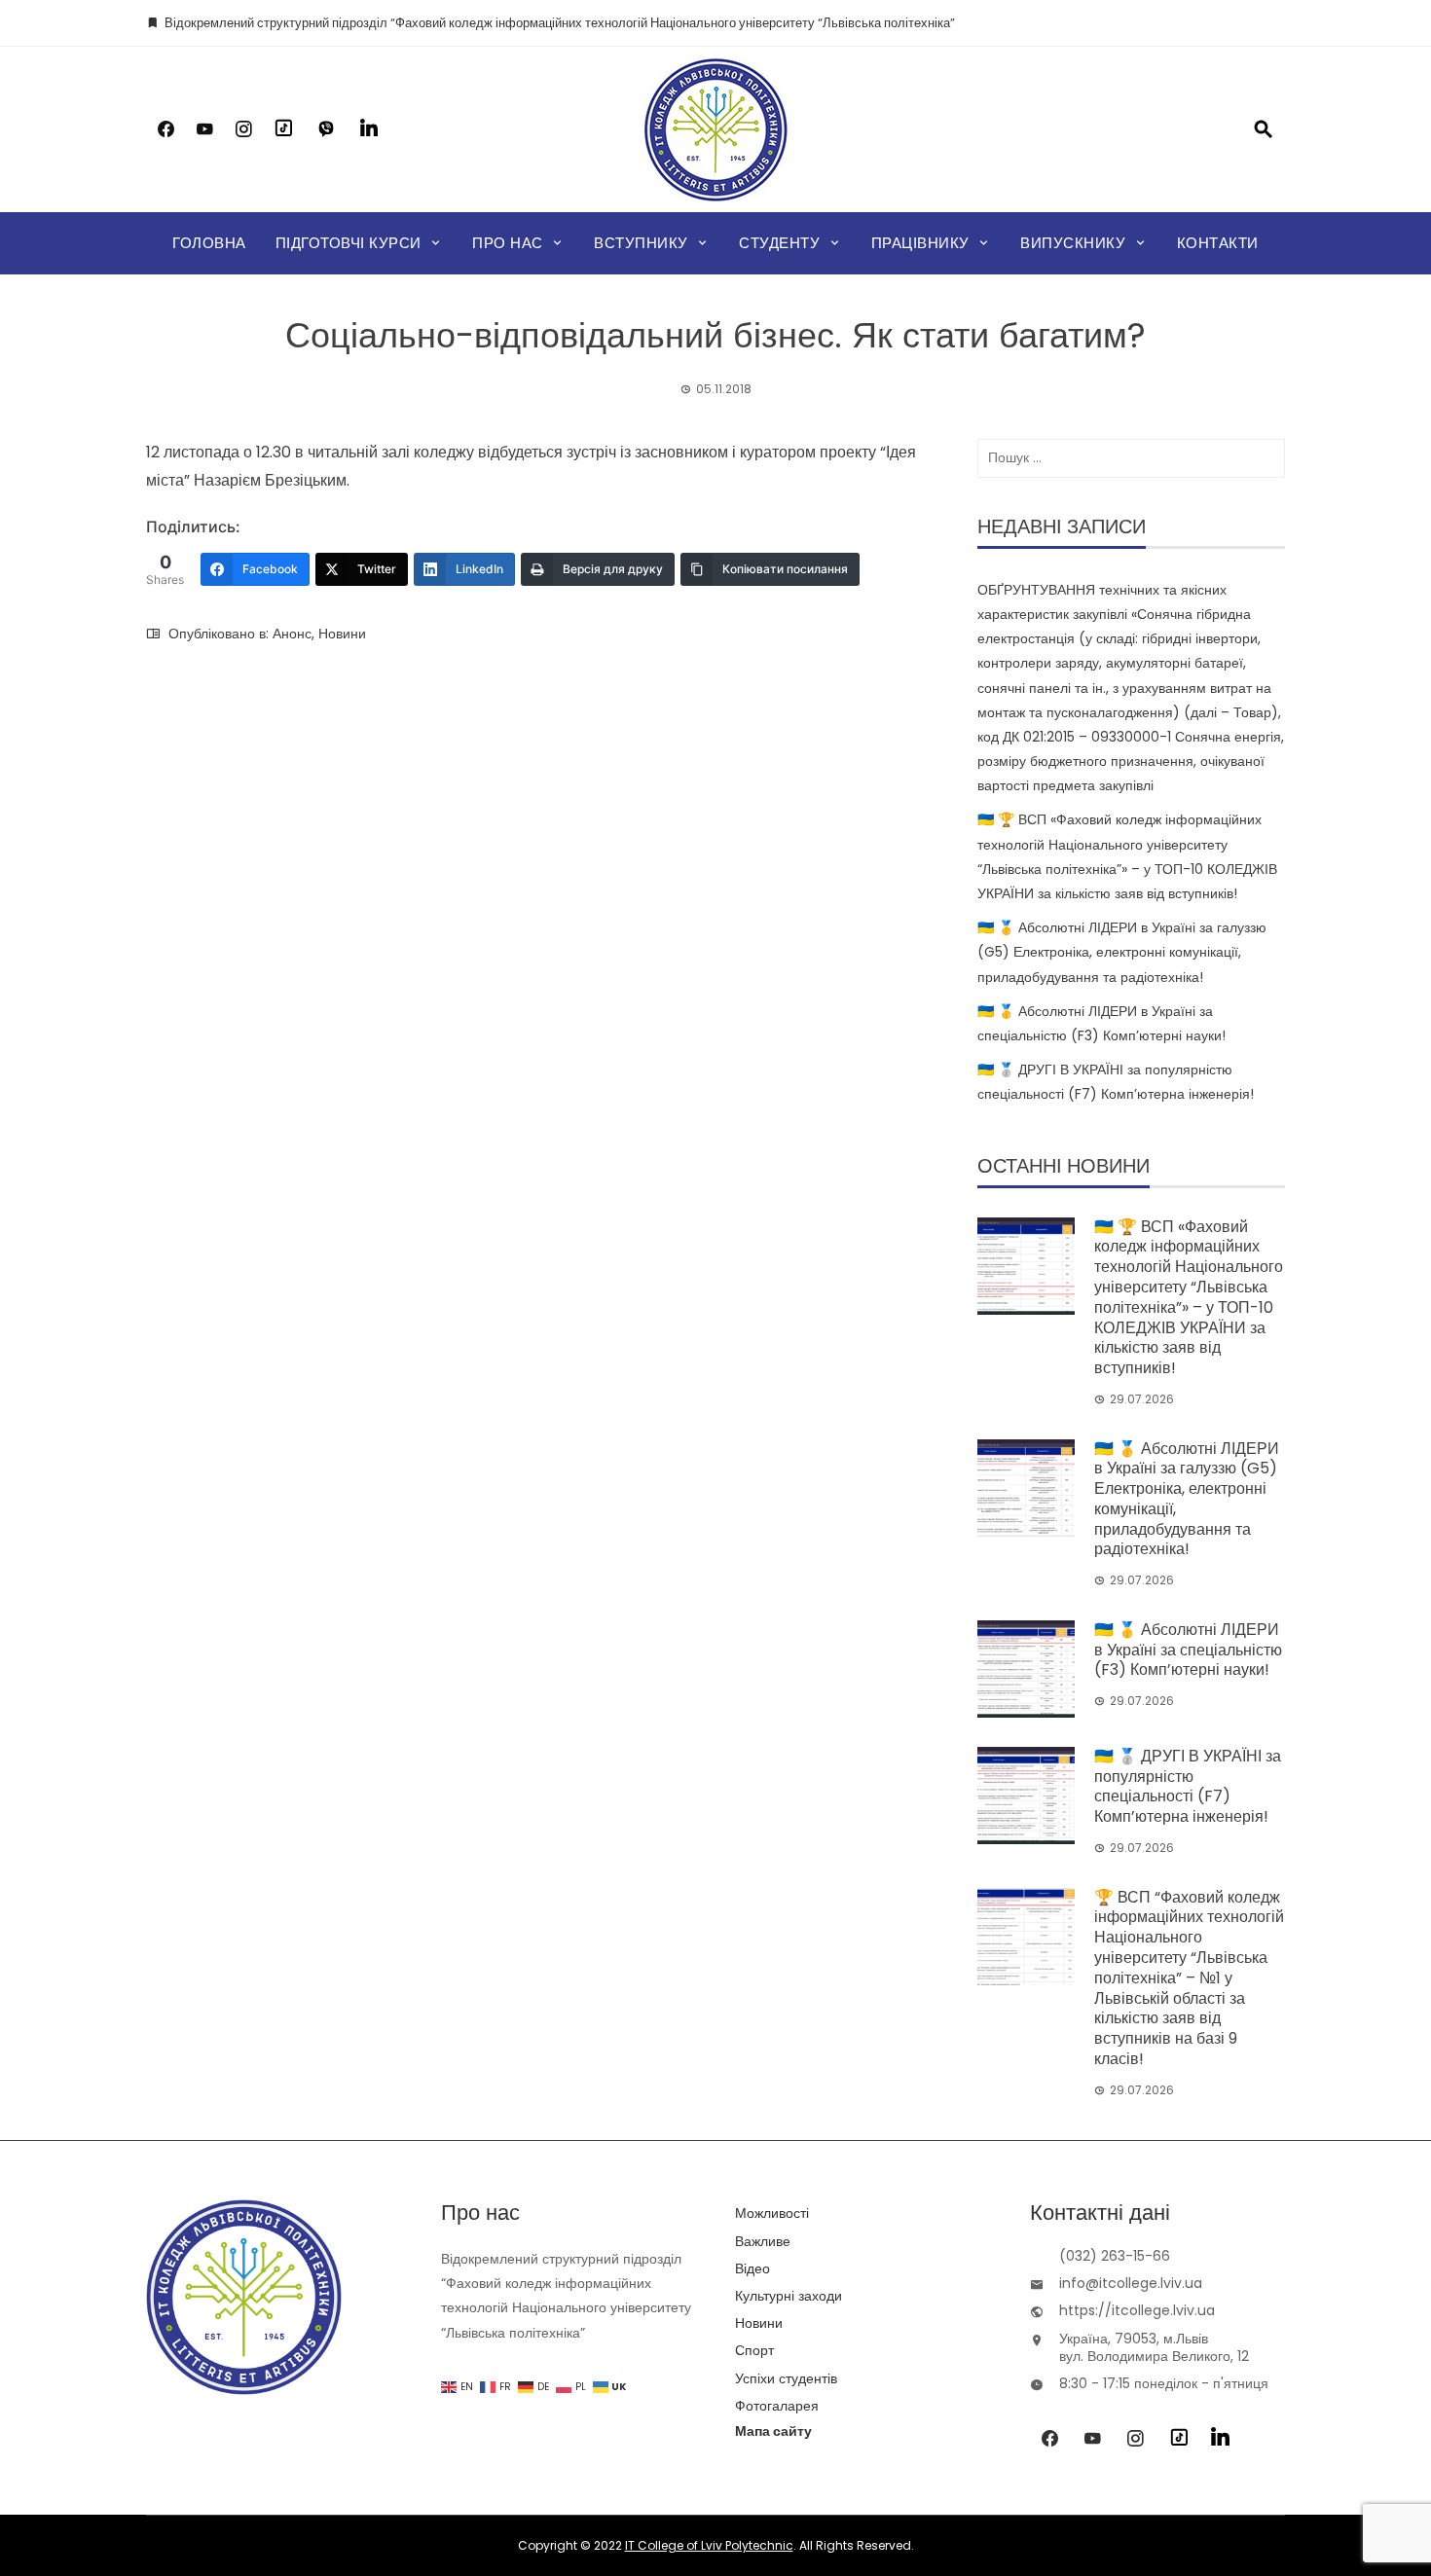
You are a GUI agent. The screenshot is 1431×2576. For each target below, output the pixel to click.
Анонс (292, 634)
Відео (752, 2268)
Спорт (754, 2350)
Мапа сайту (773, 2431)
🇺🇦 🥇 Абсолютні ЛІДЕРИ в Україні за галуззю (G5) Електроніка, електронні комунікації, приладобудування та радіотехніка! (1122, 952)
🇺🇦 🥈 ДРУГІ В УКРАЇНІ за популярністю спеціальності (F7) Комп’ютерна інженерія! (1188, 1786)
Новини (342, 634)
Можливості (772, 2213)
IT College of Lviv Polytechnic (709, 2545)
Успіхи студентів (786, 2378)
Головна (209, 243)
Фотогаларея (777, 2406)
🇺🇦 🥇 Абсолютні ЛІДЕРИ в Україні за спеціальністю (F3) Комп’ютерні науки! (1188, 1650)
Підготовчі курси (349, 243)
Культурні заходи (789, 2296)
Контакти (1218, 243)
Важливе (763, 2241)
